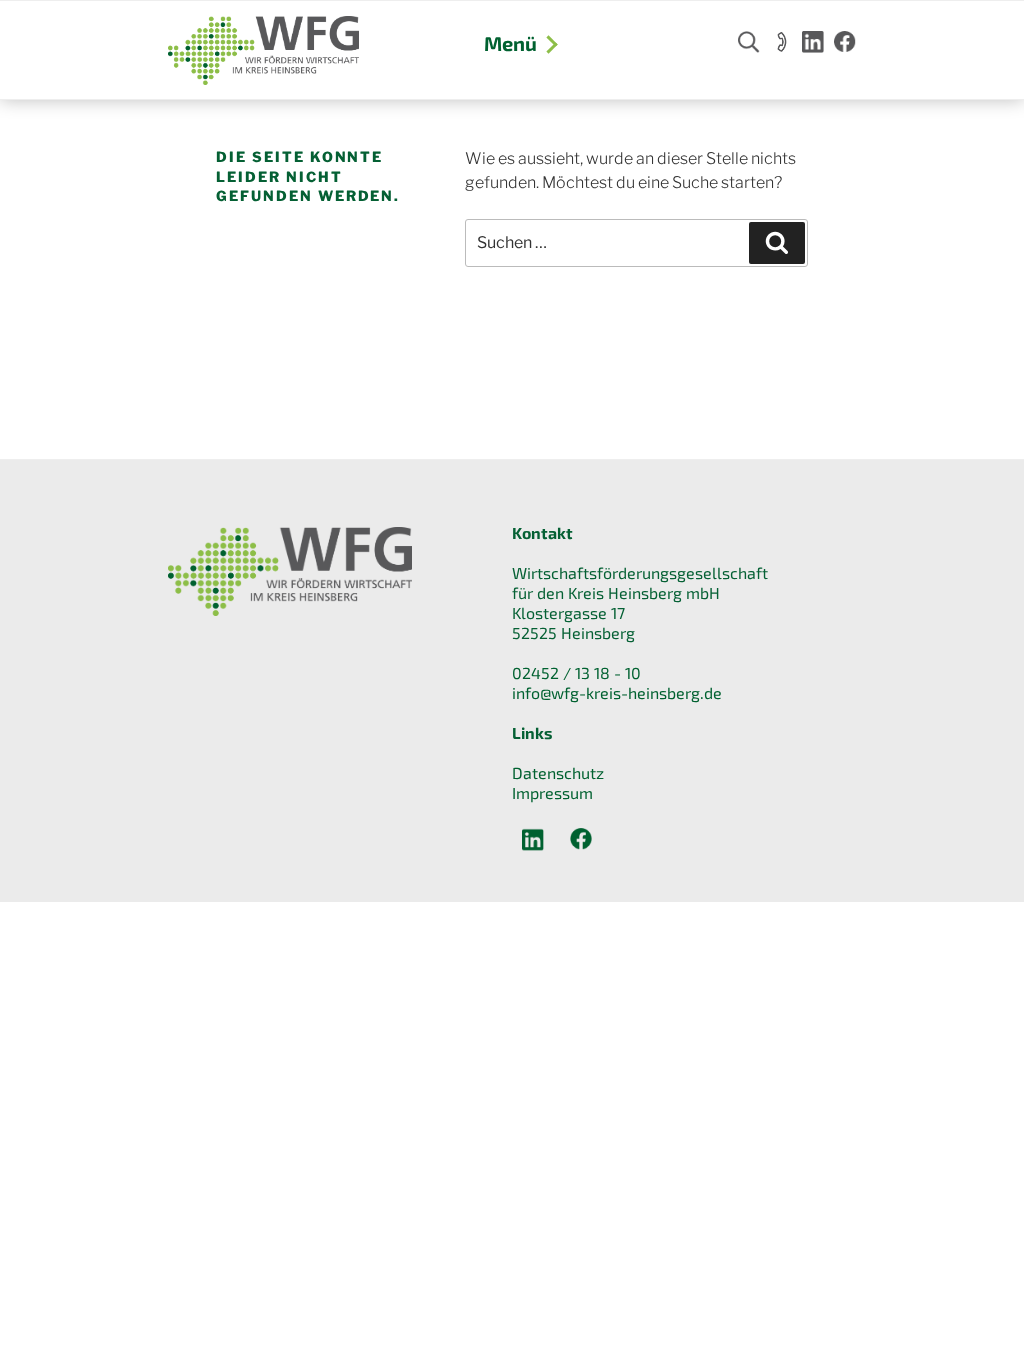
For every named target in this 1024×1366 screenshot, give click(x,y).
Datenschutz (558, 772)
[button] (44, 1322)
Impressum (552, 792)
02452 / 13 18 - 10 (576, 672)
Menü (510, 43)
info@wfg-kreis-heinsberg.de (617, 692)
